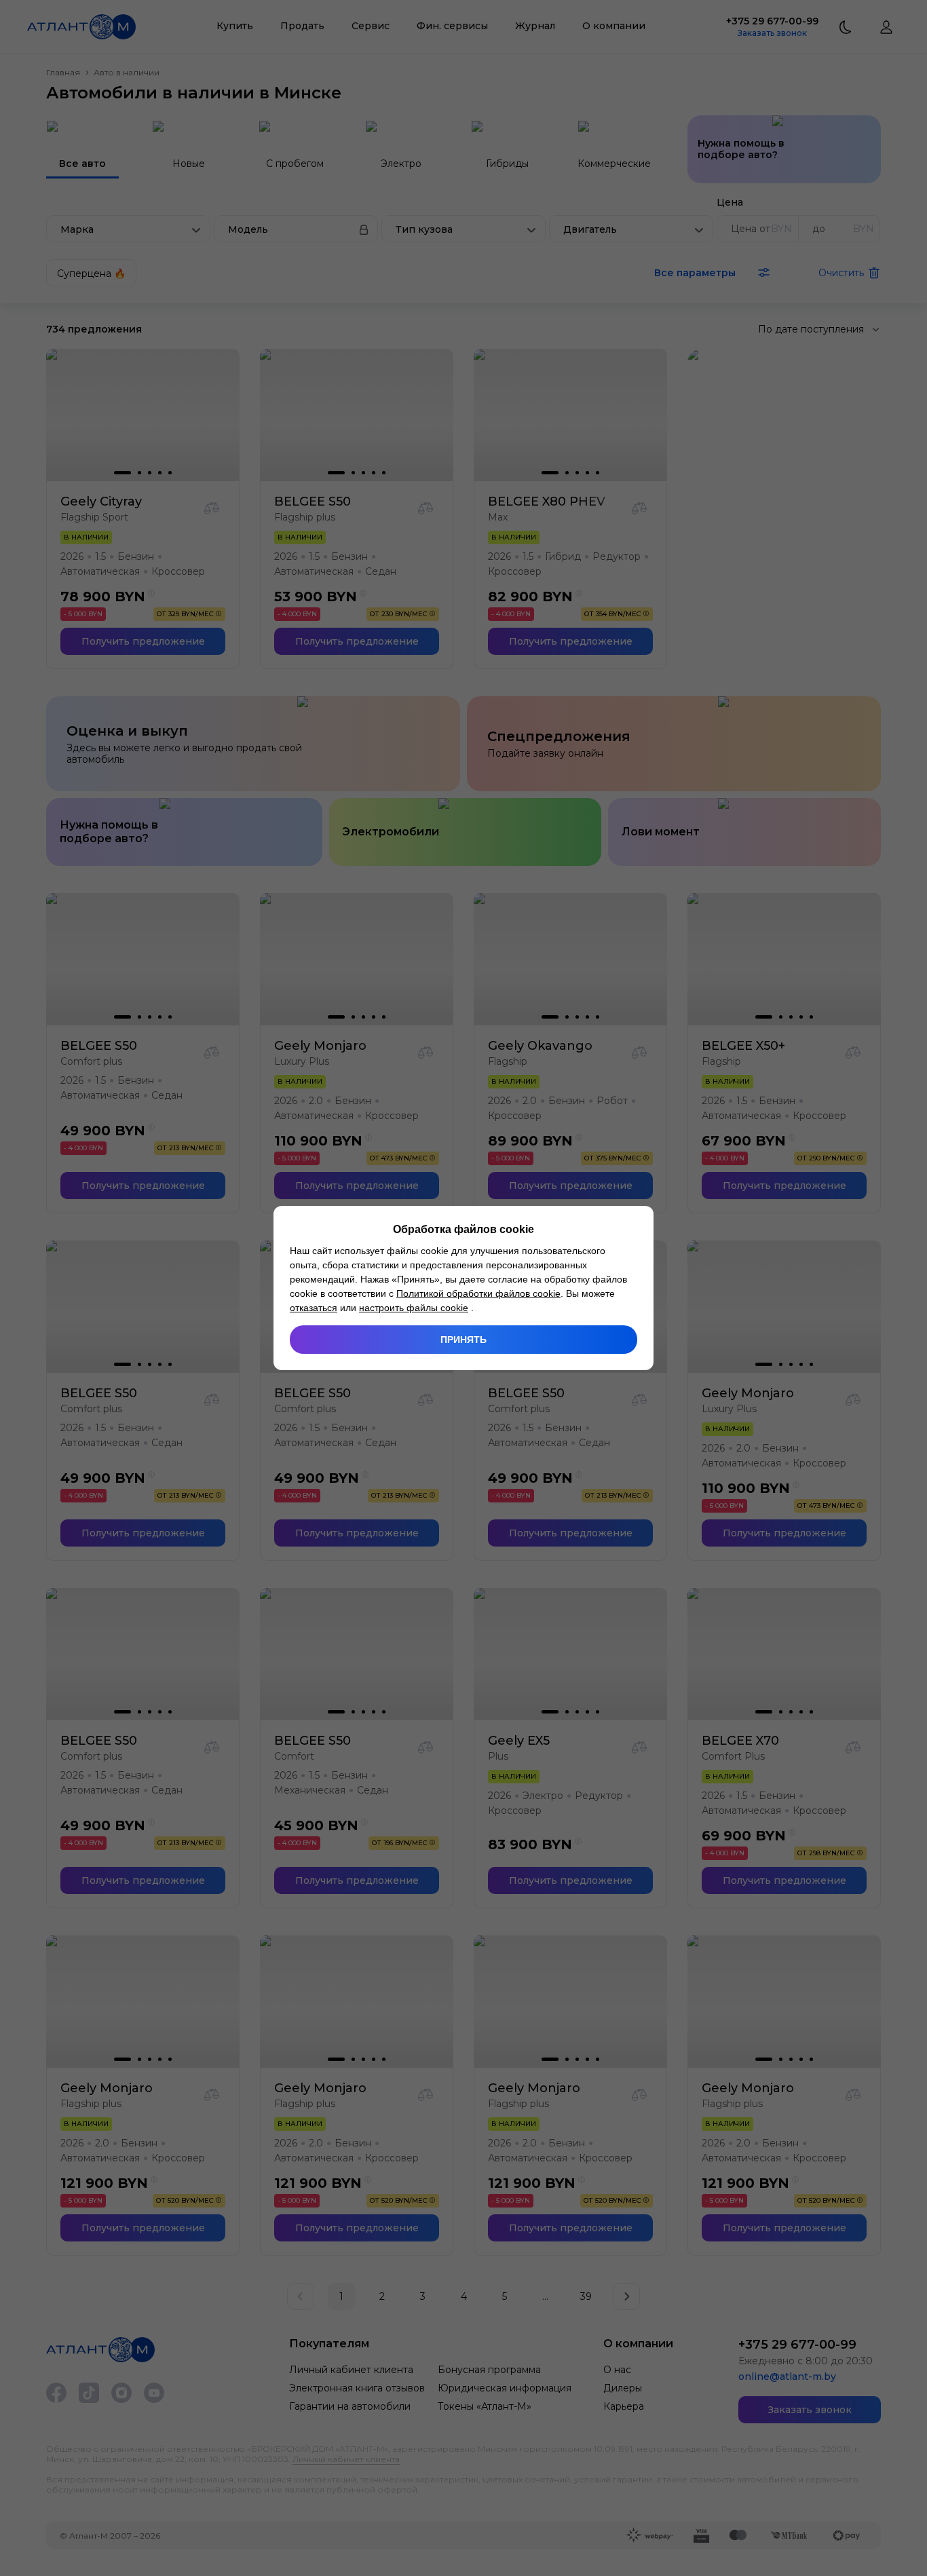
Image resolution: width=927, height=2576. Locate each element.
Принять (463, 1340)
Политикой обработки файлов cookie (478, 1293)
